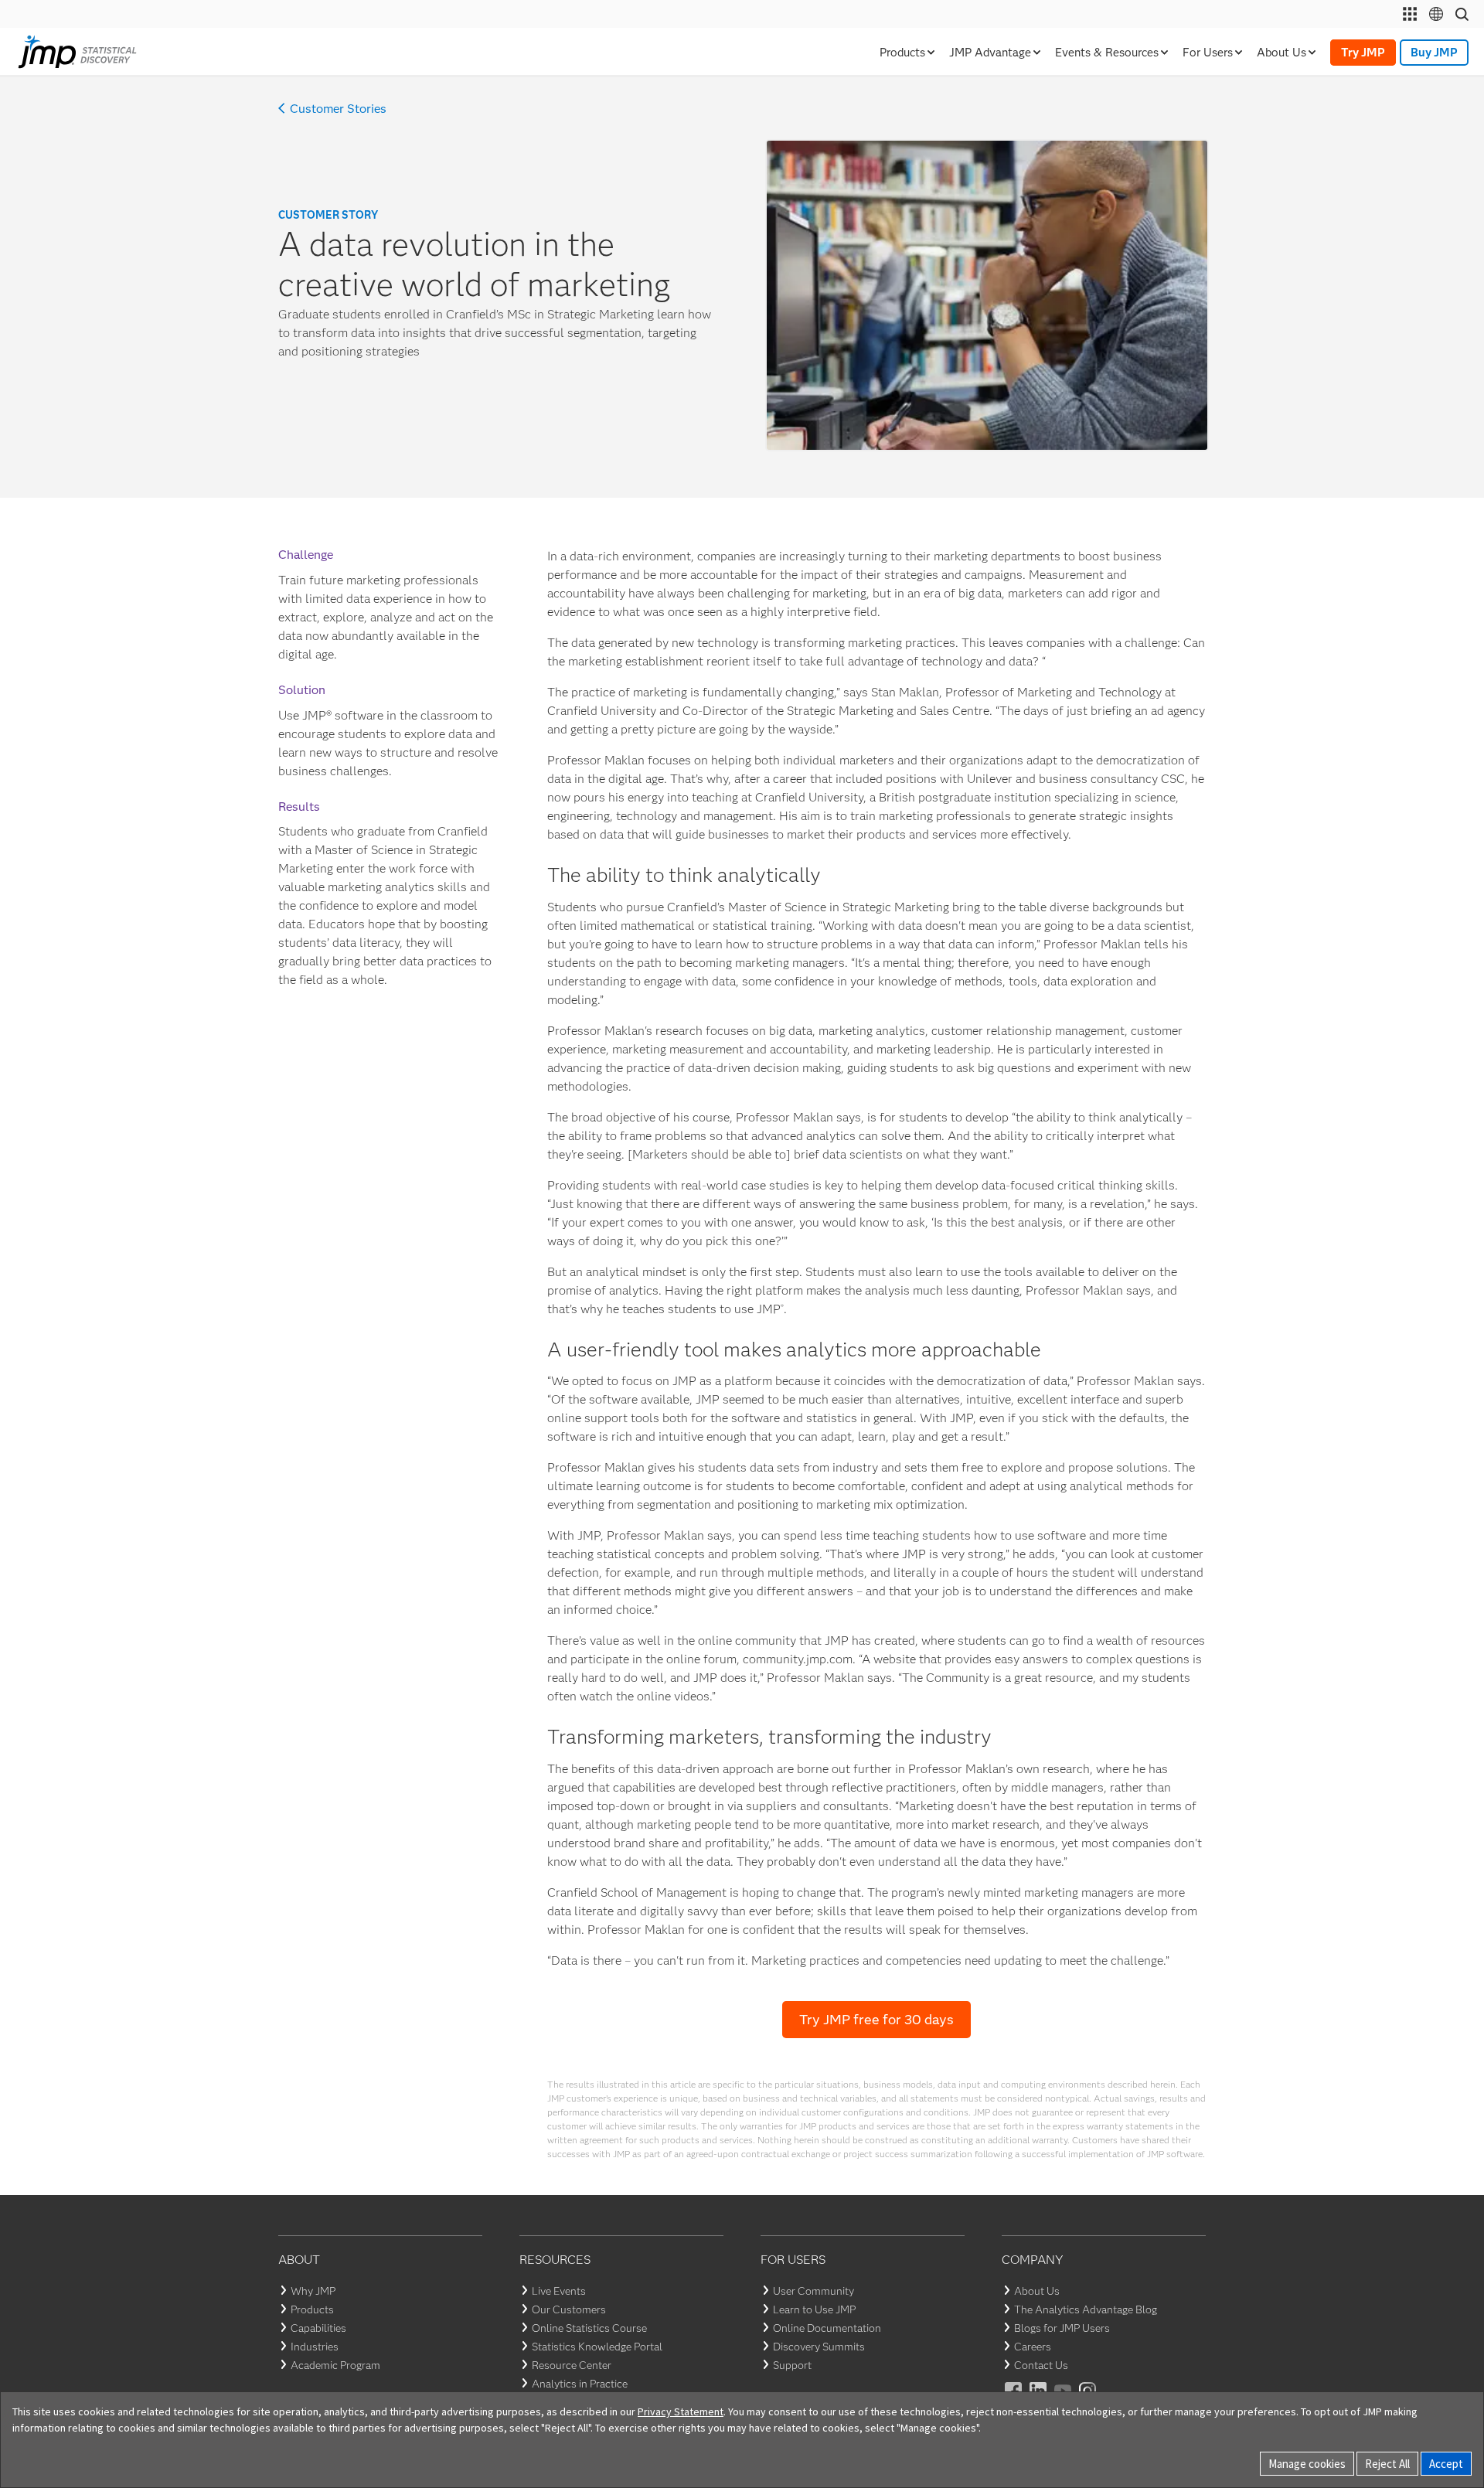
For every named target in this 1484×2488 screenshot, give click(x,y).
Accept (1446, 2464)
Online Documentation (827, 2328)
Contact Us (1041, 2365)
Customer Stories (338, 109)
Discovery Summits (819, 2347)
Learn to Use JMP (814, 2309)
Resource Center (572, 2365)
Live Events (559, 2291)
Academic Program (335, 2365)
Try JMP (1363, 53)
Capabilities (318, 2328)
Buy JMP (1434, 53)
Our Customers (569, 2309)
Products (312, 2309)
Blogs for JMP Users (1062, 2328)
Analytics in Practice (580, 2384)
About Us (1037, 2291)
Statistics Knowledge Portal (597, 2347)
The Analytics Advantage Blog (1086, 2309)
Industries (315, 2347)
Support (792, 2365)
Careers (1033, 2347)
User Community (813, 2291)
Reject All (1387, 2464)
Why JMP (313, 2291)
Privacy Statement (681, 2411)
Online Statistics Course (589, 2328)
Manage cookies (1307, 2464)
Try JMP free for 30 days (876, 2020)
